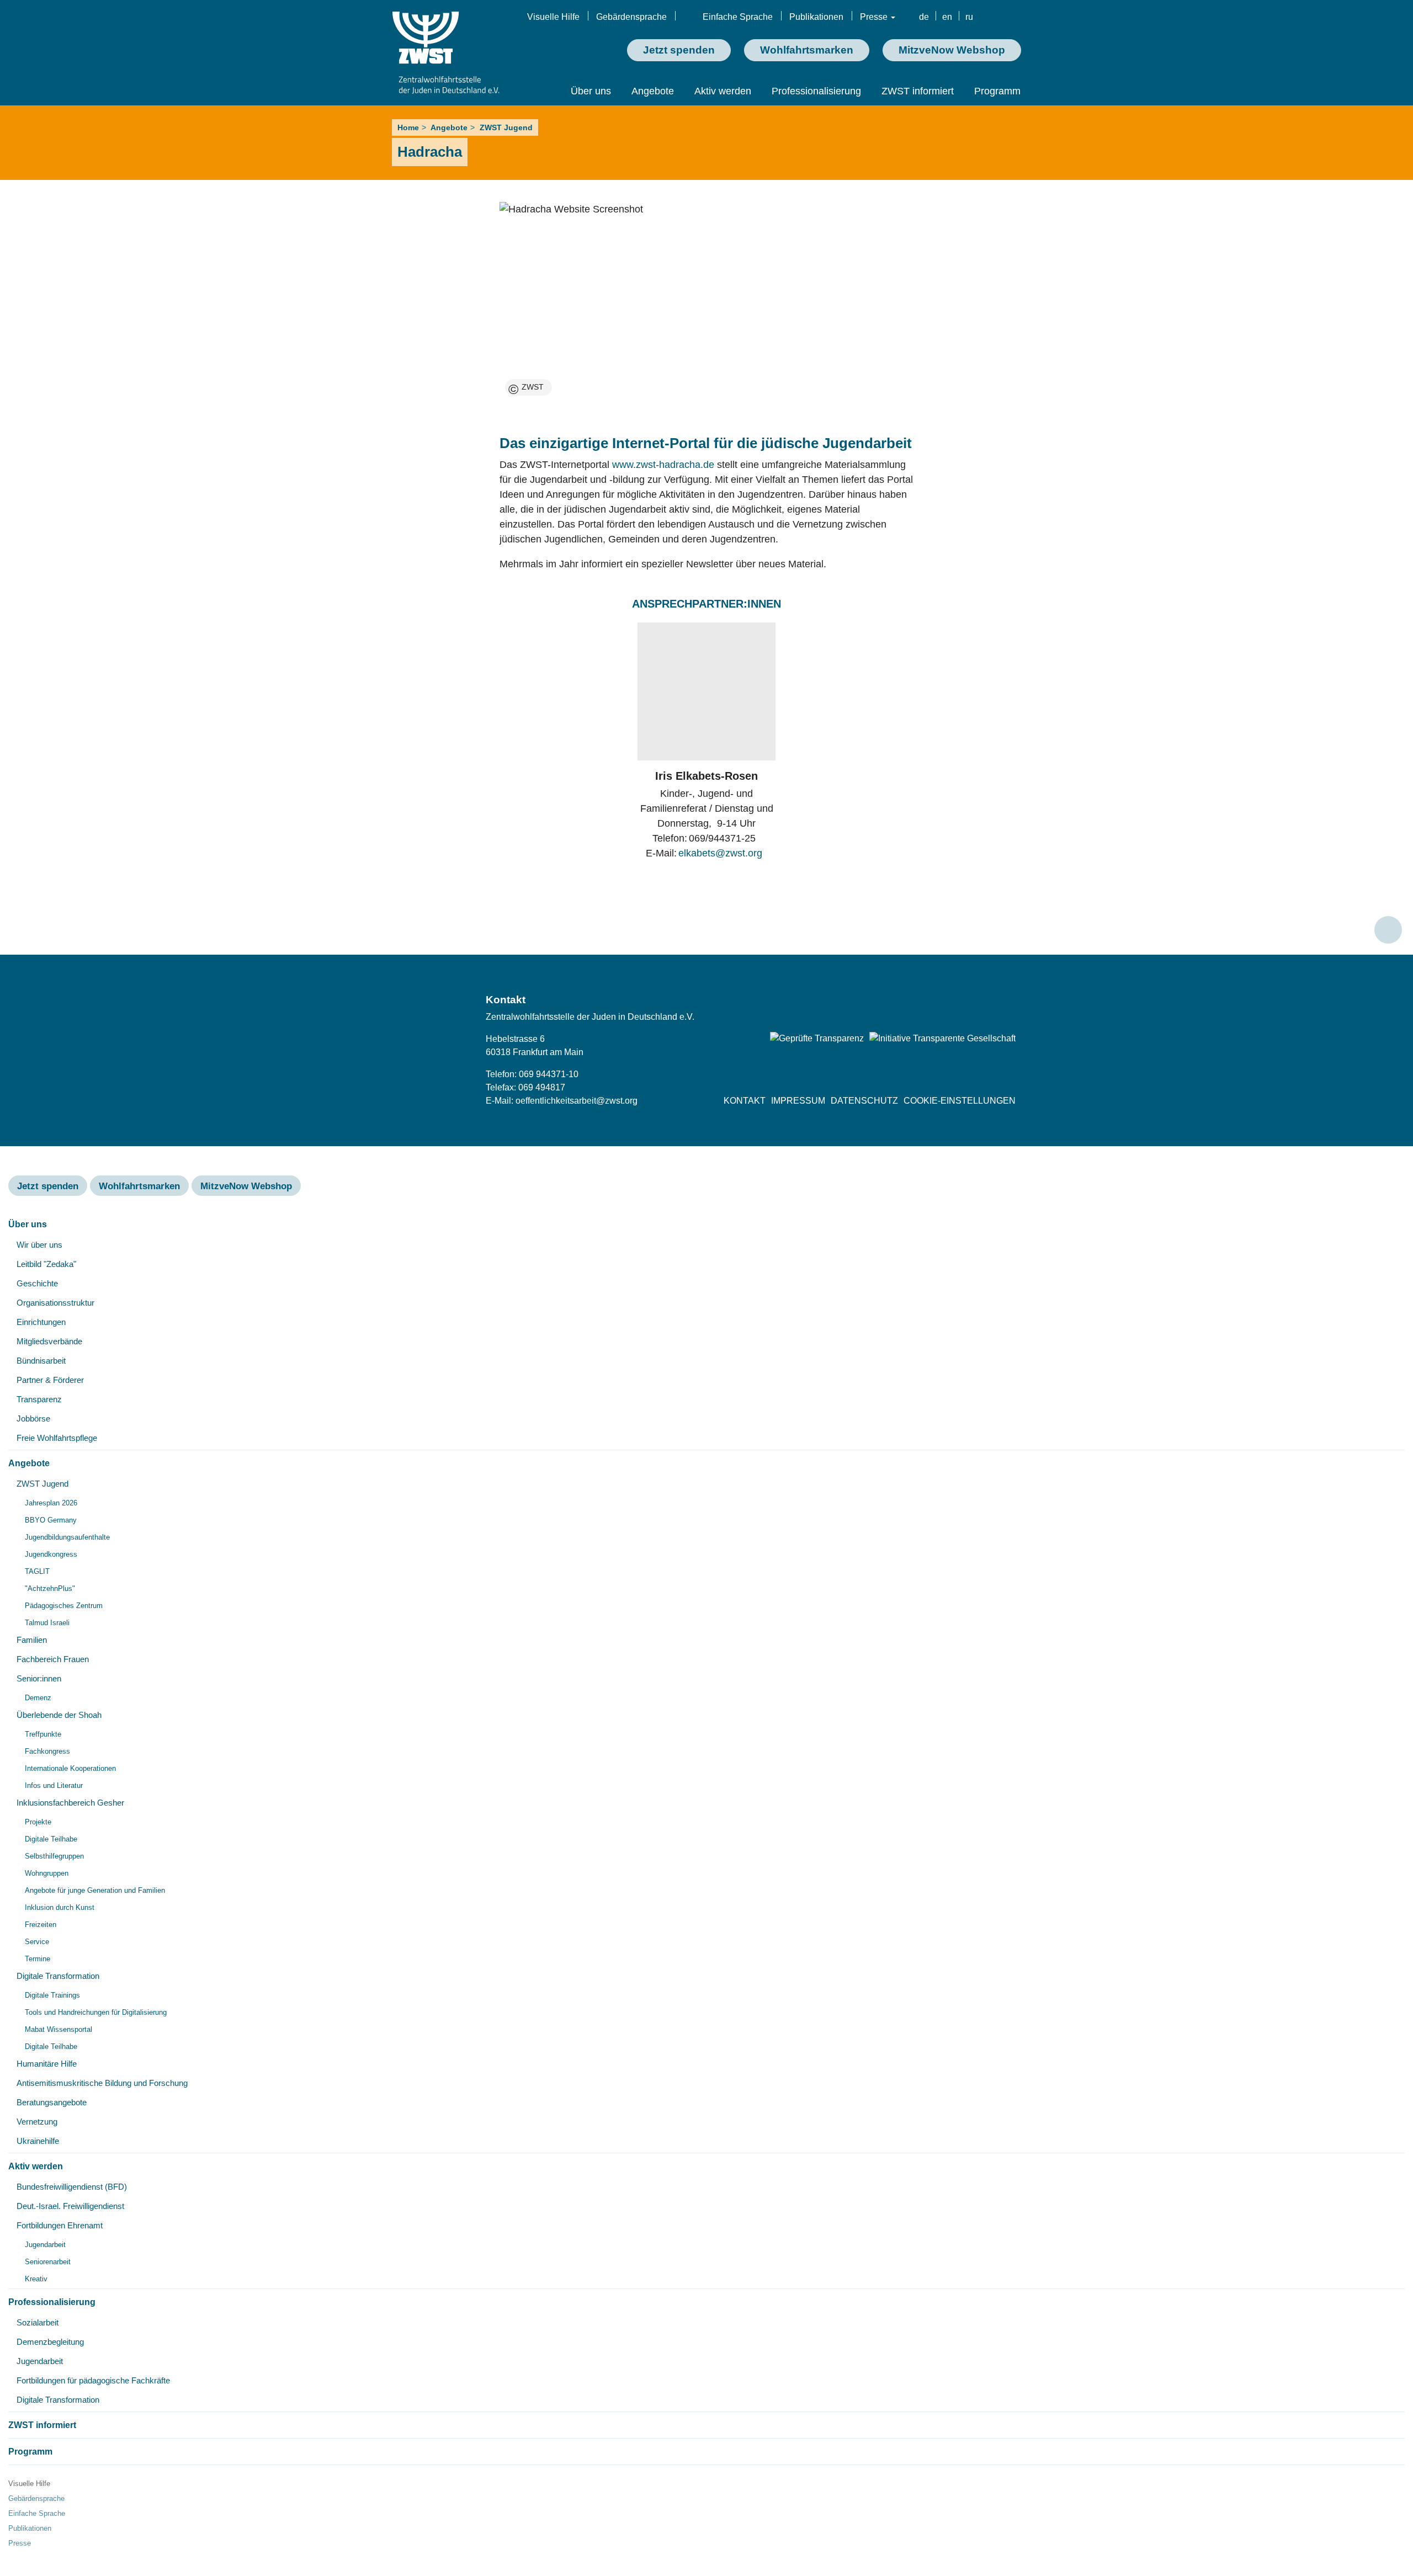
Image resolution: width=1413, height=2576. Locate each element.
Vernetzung (37, 2122)
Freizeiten (41, 1925)
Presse (875, 17)
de (924, 17)
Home (408, 127)
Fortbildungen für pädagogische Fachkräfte (93, 2380)
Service (37, 1942)
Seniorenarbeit (48, 2262)
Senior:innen (39, 1678)
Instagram (981, 1004)
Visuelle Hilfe (553, 17)
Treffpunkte (43, 1734)
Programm (997, 91)
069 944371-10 (549, 1074)
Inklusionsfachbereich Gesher (70, 1803)
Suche (1011, 18)
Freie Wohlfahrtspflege (57, 1438)
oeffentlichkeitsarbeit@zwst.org (577, 1101)
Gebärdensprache (631, 17)
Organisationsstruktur (55, 1303)
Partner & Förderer (50, 1380)
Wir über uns (39, 1245)
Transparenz (39, 1399)
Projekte (38, 1822)
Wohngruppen (47, 1873)
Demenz (38, 1698)
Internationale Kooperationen (70, 1768)
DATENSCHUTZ (864, 1101)
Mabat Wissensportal (59, 2029)
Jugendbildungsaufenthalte (67, 1537)
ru (969, 17)
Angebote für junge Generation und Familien (95, 1890)
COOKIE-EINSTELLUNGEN (960, 1101)
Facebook (924, 1004)
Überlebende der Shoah (59, 1715)
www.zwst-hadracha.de (663, 465)
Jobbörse (33, 1419)
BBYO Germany (51, 1520)
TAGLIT (37, 1571)
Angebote (653, 91)
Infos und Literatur (54, 1785)
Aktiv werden (723, 91)
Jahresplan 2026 (51, 1503)
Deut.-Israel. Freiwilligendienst (70, 2206)
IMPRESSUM (798, 1101)
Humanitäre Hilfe (47, 2064)
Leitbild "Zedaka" (46, 1264)
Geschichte (37, 1283)
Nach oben (1388, 930)
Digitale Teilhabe (51, 1839)
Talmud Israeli (47, 1623)
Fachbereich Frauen (53, 1659)
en (947, 17)
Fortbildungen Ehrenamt (60, 2225)
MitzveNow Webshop (952, 50)
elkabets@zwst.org (720, 853)
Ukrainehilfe (38, 2141)
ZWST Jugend (506, 127)
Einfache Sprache (738, 17)
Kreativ (36, 2279)
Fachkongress (47, 1751)
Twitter (953, 1004)
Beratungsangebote (52, 2102)
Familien (32, 1640)
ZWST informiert (918, 91)
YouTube (1010, 1004)
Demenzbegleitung (50, 2342)
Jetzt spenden (679, 50)
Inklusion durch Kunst (60, 1907)
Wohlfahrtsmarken (807, 50)
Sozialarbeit (38, 2322)
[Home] (446, 53)
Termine (38, 1959)
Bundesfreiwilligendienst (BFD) (72, 2187)
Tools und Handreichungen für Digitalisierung (96, 2012)
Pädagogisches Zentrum (64, 1606)
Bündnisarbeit (41, 1361)
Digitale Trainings (52, 1995)
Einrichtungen (41, 1322)
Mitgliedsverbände (49, 1341)
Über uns (591, 91)
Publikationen (816, 17)
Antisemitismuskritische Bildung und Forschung (102, 2083)
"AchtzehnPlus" (50, 1588)
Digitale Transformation (58, 1976)
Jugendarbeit (45, 2245)
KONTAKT (745, 1101)
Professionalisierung (816, 91)
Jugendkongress (51, 1554)
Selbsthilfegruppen (54, 1856)
